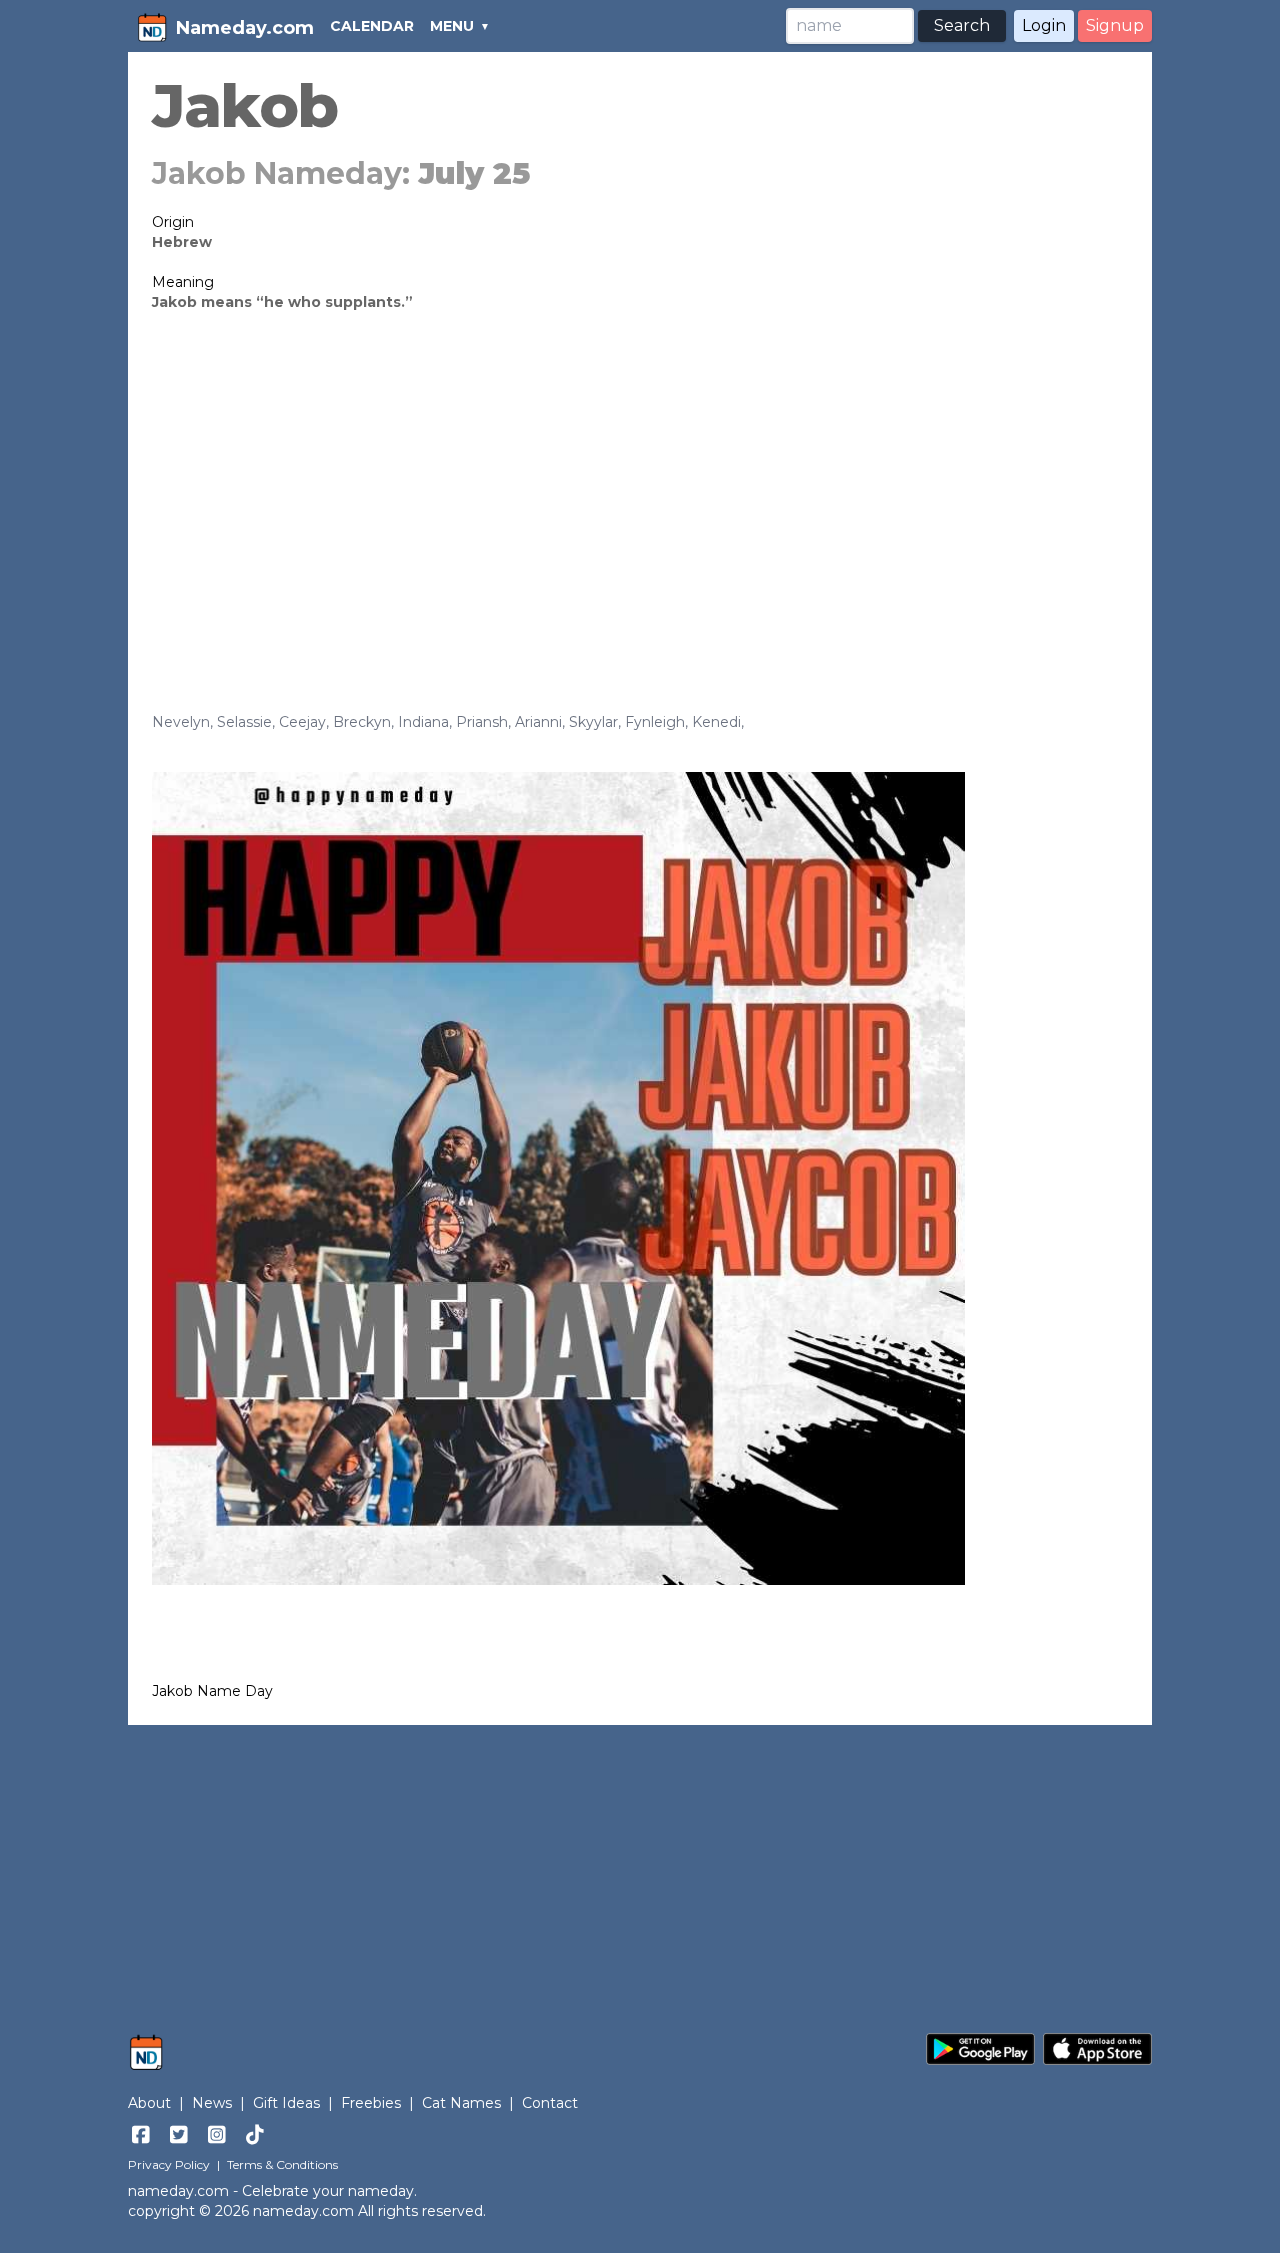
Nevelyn (181, 722)
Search (962, 25)
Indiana (423, 722)
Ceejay (302, 722)
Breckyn (362, 722)
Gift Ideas (286, 2103)
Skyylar (593, 722)
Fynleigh (655, 722)
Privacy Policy (169, 2164)
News (212, 2103)
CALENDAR (372, 26)
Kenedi (716, 722)
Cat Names (461, 2103)
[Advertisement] (640, 482)
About (149, 2103)
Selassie (244, 722)
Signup (1115, 25)
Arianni (538, 722)
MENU (452, 26)
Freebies (371, 2103)
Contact (550, 2103)
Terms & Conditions (282, 2164)
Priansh (482, 722)
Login (1044, 25)
